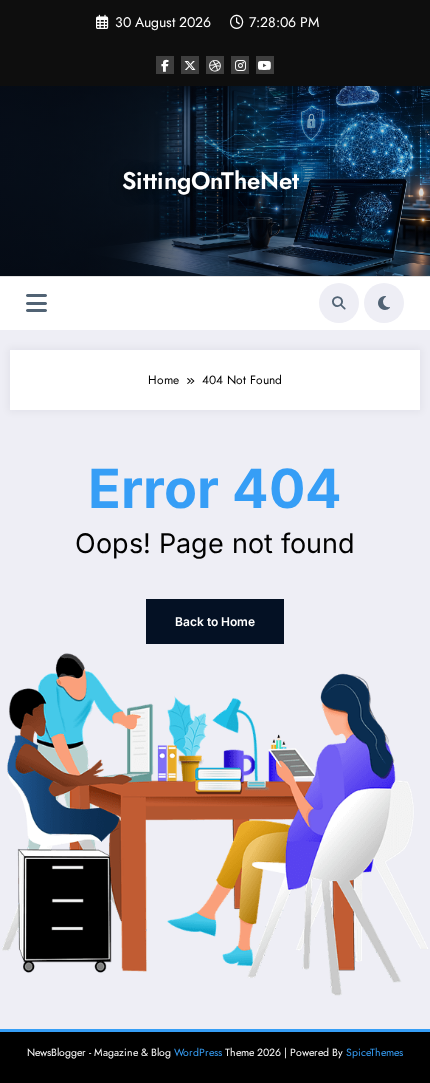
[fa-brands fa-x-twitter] (190, 65)
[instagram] (240, 65)
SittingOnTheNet (210, 180)
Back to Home (215, 621)
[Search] (339, 303)
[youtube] (265, 65)
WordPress (198, 1052)
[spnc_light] (384, 303)
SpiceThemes (374, 1052)
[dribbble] (215, 65)
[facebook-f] (165, 65)
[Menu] (36, 303)
